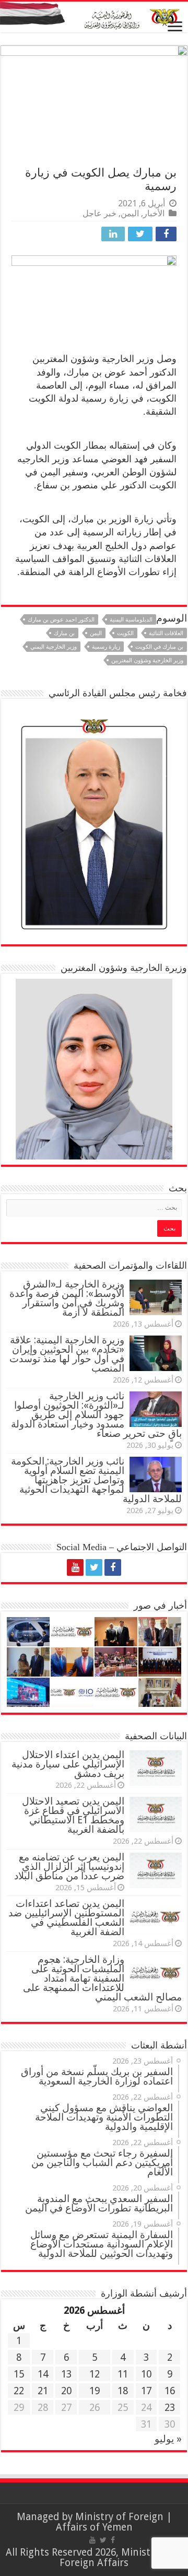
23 (170, 2408)
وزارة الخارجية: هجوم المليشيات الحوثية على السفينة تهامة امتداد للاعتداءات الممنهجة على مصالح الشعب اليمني (102, 1978)
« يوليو (168, 2439)
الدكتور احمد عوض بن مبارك (61, 620)
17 (146, 2391)
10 (146, 2374)
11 (123, 2374)
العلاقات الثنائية (166, 633)
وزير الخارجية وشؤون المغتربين (147, 660)
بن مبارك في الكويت (159, 647)
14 (43, 2374)
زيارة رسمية (106, 647)
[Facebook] (113, 1567)
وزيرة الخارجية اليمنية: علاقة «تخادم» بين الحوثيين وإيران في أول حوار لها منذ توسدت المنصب (67, 1354)
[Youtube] (75, 1567)
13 (66, 2374)
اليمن (130, 213)
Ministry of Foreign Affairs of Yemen (110, 2522)
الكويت (125, 633)
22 (19, 2391)
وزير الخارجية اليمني (54, 647)
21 (43, 2391)
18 (123, 2391)
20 (66, 2391)
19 (95, 2391)
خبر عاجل (99, 213)
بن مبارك (64, 633)
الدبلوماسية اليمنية (131, 620)
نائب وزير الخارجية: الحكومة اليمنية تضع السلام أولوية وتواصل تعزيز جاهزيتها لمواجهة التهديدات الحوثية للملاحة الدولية (96, 1480)
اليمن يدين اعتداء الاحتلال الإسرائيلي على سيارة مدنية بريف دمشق (68, 1764)
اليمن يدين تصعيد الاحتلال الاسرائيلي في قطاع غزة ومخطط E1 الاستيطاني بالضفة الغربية (73, 1815)
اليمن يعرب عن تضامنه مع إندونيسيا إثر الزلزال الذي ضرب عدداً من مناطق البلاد (69, 1866)
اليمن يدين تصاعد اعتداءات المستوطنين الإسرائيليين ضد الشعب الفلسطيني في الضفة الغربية (66, 1918)
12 (95, 2374)
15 (19, 2374)
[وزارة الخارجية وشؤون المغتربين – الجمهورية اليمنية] (94, 17)
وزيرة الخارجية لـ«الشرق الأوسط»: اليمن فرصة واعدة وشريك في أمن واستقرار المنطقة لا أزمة (67, 1298)
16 (170, 2391)
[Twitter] (94, 1567)
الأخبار (154, 213)
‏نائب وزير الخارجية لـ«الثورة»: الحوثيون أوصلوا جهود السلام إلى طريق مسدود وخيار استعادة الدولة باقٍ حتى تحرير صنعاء (96, 1415)
